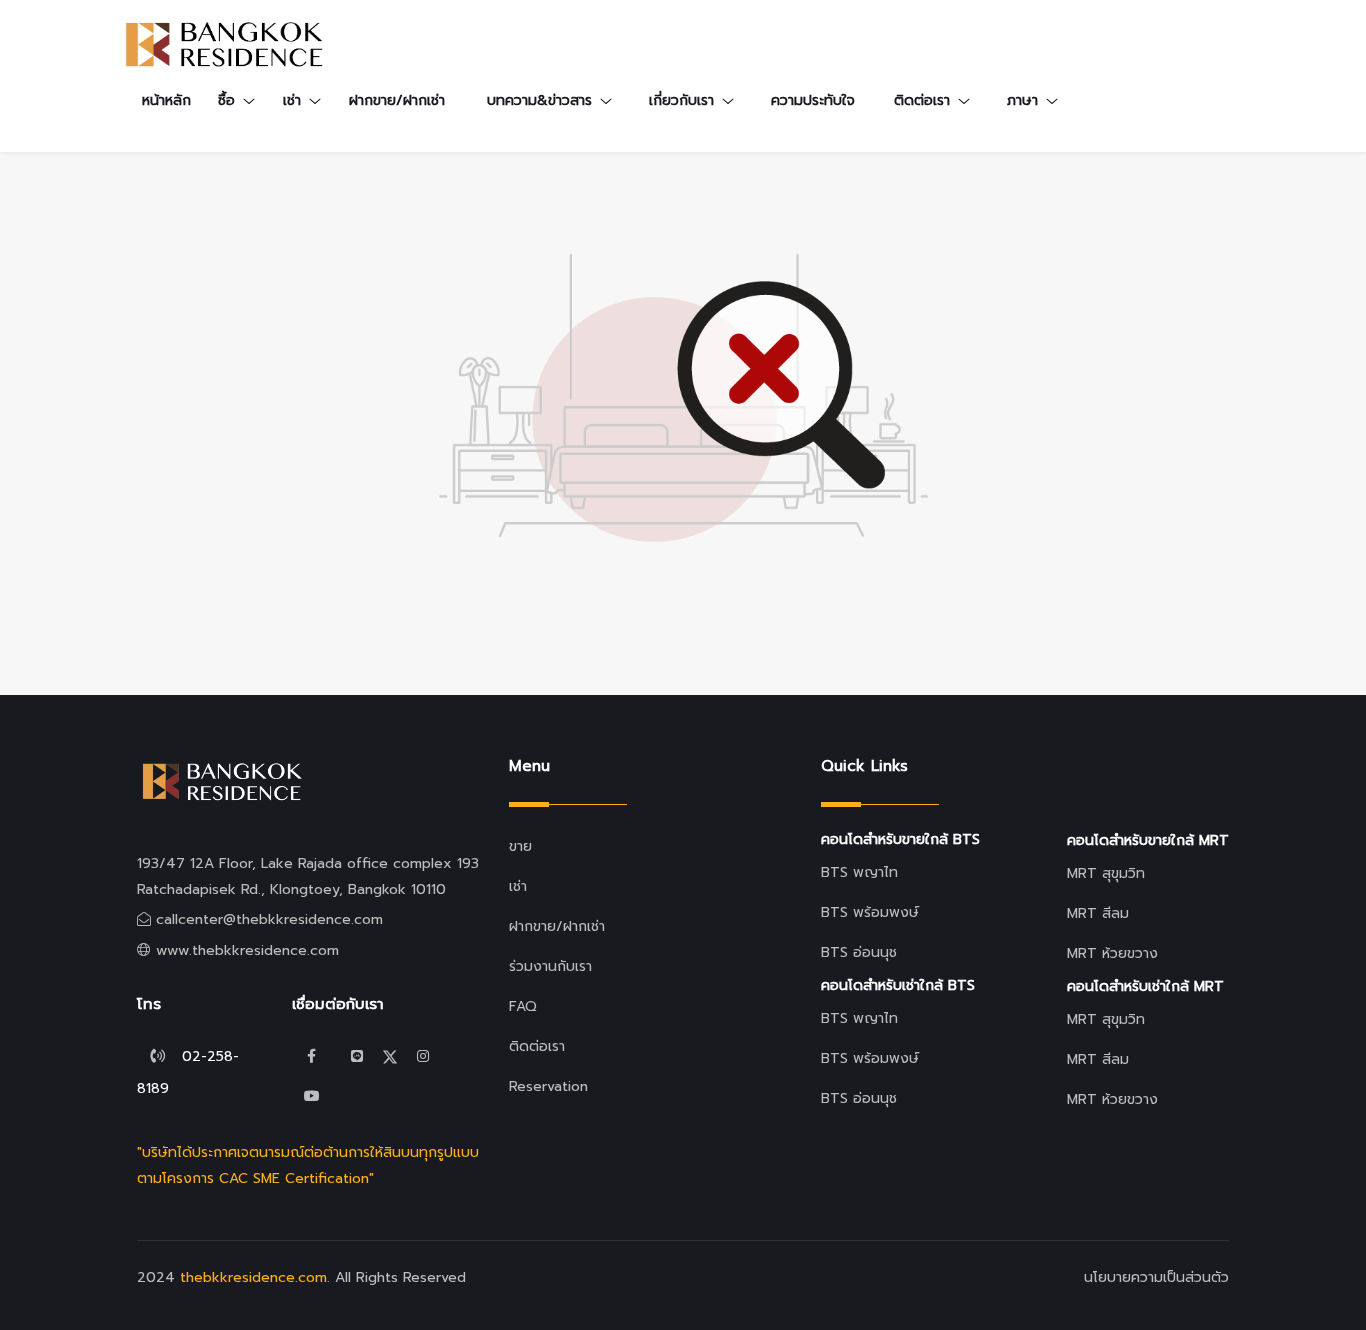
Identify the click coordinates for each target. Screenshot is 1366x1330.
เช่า (292, 100)
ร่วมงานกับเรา (550, 966)
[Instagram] (423, 1056)
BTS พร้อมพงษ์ (870, 912)
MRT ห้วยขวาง (1112, 953)
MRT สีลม (1098, 913)
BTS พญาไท (859, 872)
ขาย (520, 846)
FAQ (523, 1006)
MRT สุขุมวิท (1106, 873)
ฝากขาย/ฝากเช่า (397, 100)
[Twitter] (357, 1056)
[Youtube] (312, 1096)
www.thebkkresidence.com (247, 950)
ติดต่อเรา (537, 1046)
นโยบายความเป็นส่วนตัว (1156, 1277)
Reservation (548, 1086)
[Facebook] (312, 1056)
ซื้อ (226, 100)
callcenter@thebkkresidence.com (269, 919)
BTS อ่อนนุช (859, 952)
